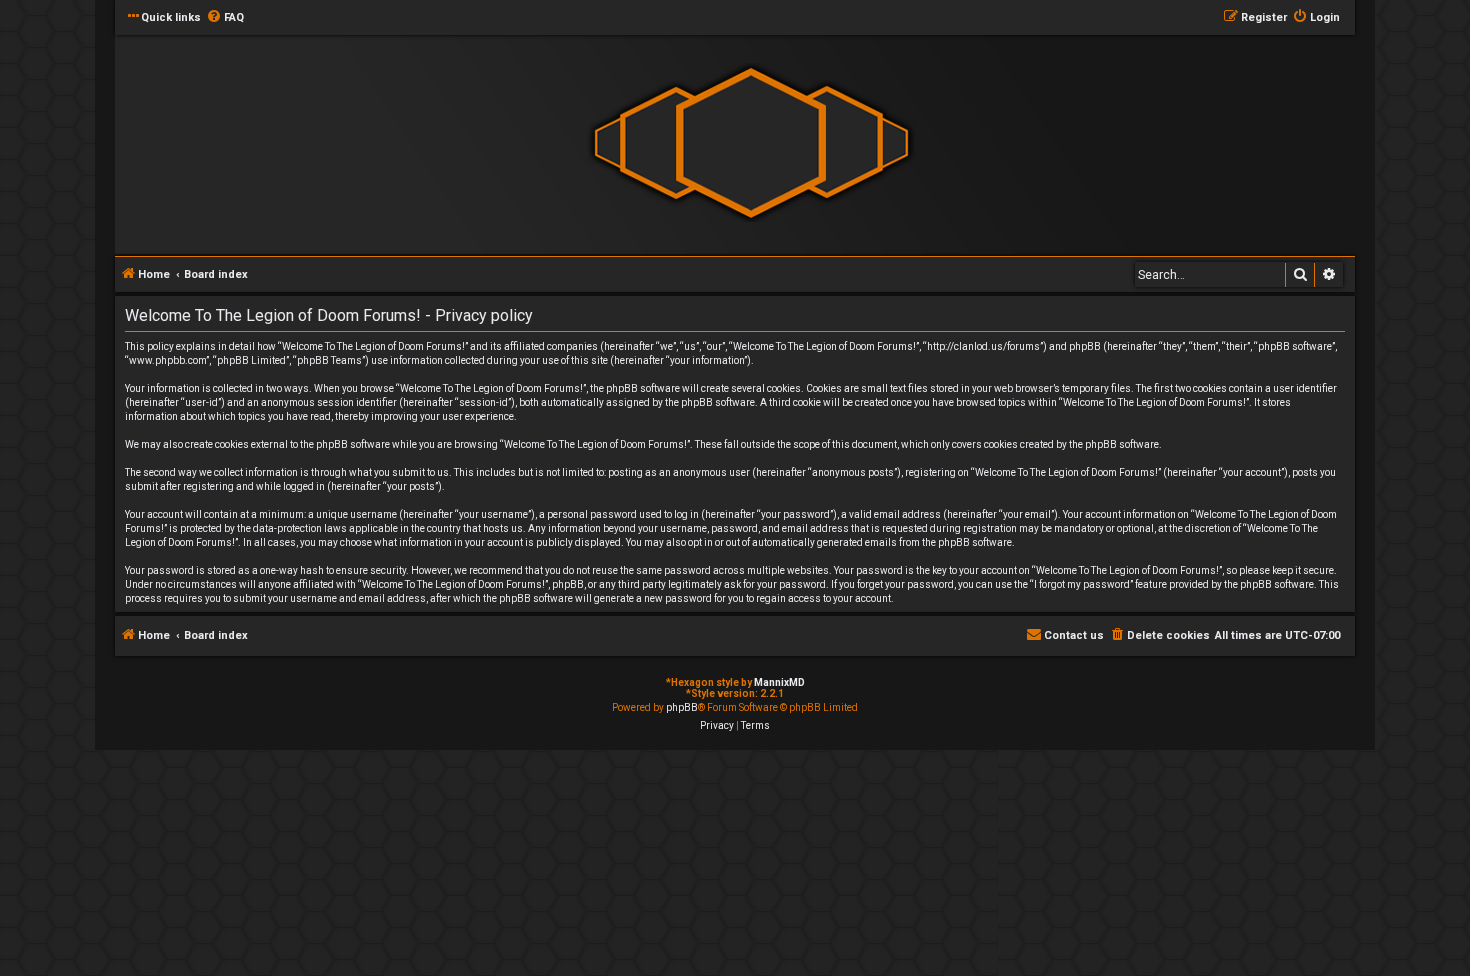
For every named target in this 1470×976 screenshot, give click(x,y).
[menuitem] (225, 18)
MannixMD (779, 682)
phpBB (682, 707)
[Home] (751, 143)
